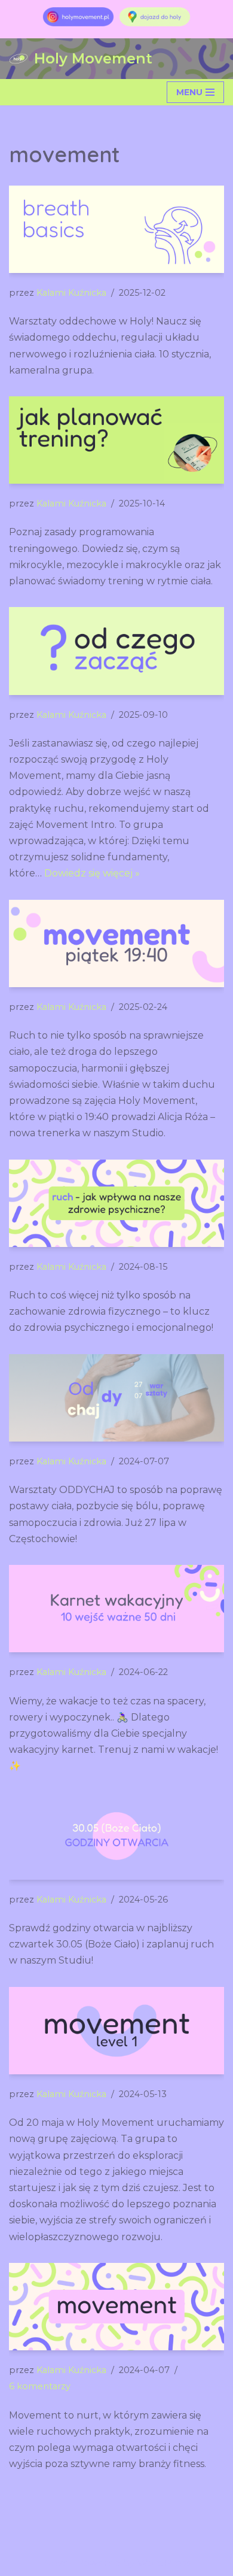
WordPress (164, 2563)
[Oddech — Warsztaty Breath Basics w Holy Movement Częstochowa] (116, 229)
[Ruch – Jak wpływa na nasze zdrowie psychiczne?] (116, 1203)
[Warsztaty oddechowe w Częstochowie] (116, 1398)
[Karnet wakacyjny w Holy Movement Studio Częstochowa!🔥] (116, 1609)
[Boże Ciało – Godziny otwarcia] (116, 1836)
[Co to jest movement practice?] (116, 2307)
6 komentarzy (40, 2386)
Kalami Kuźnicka (71, 293)
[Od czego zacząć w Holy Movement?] (116, 651)
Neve (56, 2563)
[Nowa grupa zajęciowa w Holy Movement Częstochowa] (116, 2031)
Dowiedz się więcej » (92, 873)
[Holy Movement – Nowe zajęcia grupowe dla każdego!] (116, 943)
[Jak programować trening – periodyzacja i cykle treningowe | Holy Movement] (116, 440)
